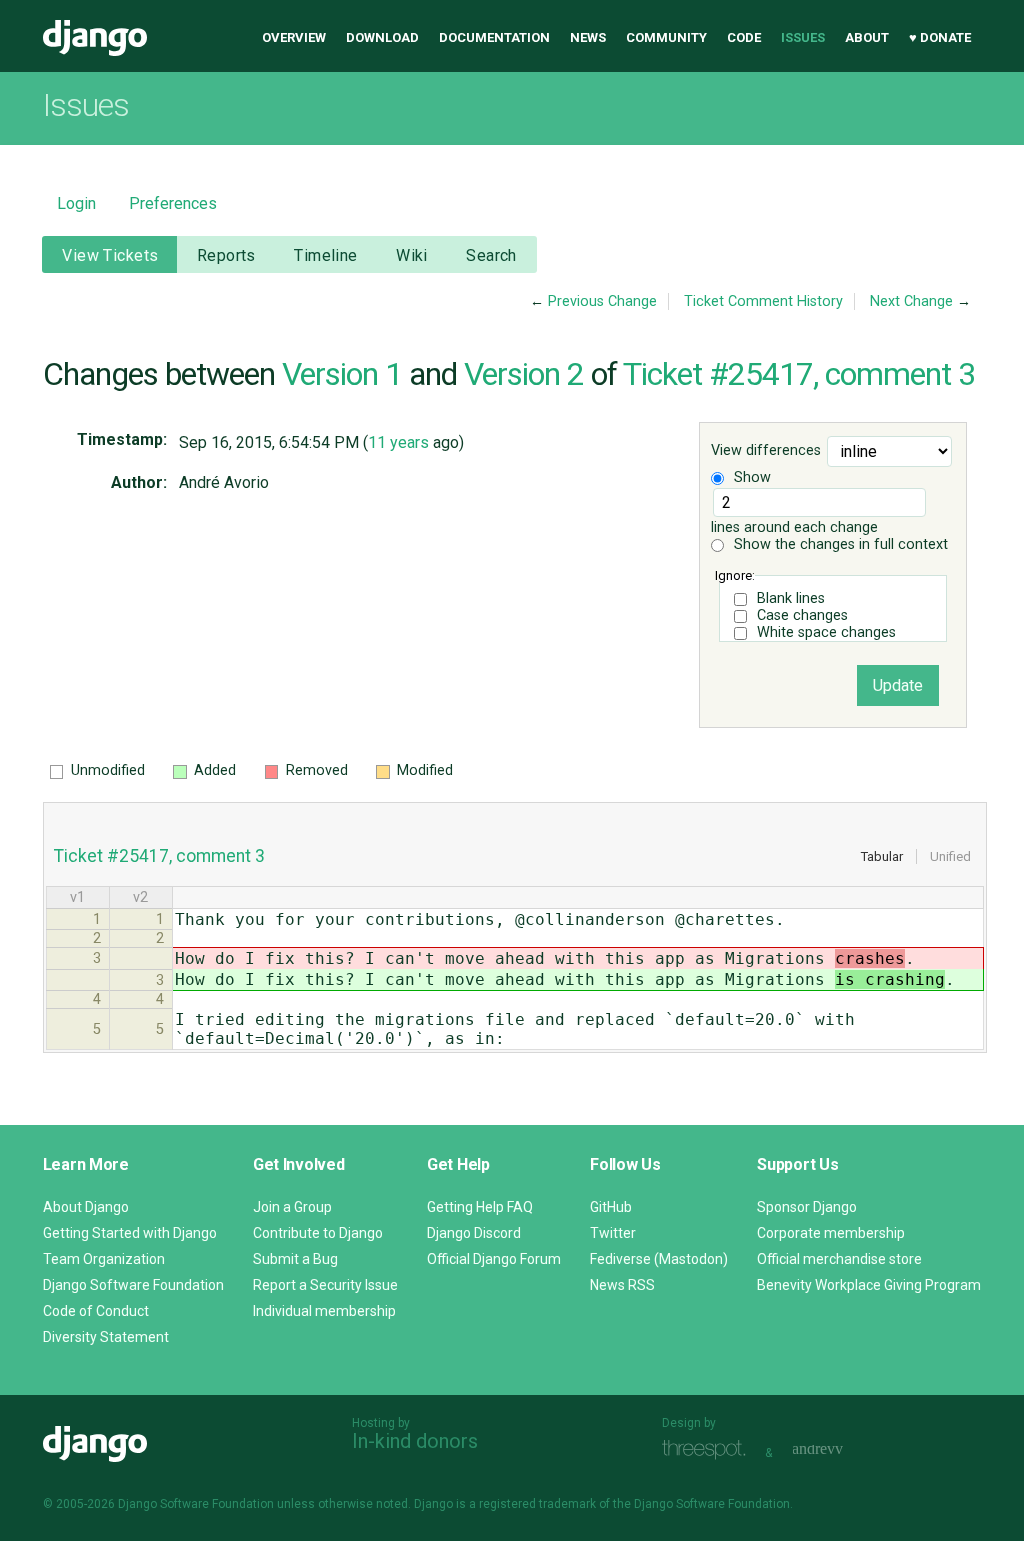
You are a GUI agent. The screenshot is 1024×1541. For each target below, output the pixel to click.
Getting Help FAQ (480, 1207)
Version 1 (342, 374)
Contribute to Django (318, 1233)
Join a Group (292, 1207)
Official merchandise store (839, 1259)
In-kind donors (415, 1441)
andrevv (840, 1450)
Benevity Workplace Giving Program (869, 1285)
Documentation (494, 37)
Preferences (173, 203)
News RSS (622, 1285)
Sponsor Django (807, 1207)
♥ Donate (940, 37)
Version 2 (524, 374)
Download (382, 37)
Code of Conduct (96, 1311)
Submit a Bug (295, 1259)
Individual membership (324, 1311)
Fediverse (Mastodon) (659, 1259)
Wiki (412, 255)
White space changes (826, 632)
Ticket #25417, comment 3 (799, 374)
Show (750, 477)
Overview (294, 37)
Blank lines (791, 598)
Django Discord (474, 1233)
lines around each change (794, 527)
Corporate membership (831, 1233)
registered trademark (537, 1504)
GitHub (611, 1207)
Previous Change (602, 301)
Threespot (709, 1450)
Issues (803, 37)
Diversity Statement (106, 1337)
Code (744, 37)
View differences (766, 451)
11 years (398, 442)
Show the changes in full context (839, 544)
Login (76, 203)
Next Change (911, 301)
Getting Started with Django (130, 1233)
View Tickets (110, 255)
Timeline (325, 255)
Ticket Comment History (763, 301)
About (867, 37)
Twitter (613, 1233)
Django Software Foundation (133, 1285)
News (588, 37)
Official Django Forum (494, 1259)
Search (491, 255)
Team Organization (104, 1259)
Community (666, 37)
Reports (226, 255)
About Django (86, 1207)
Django (95, 38)
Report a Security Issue (325, 1285)
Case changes (802, 615)
